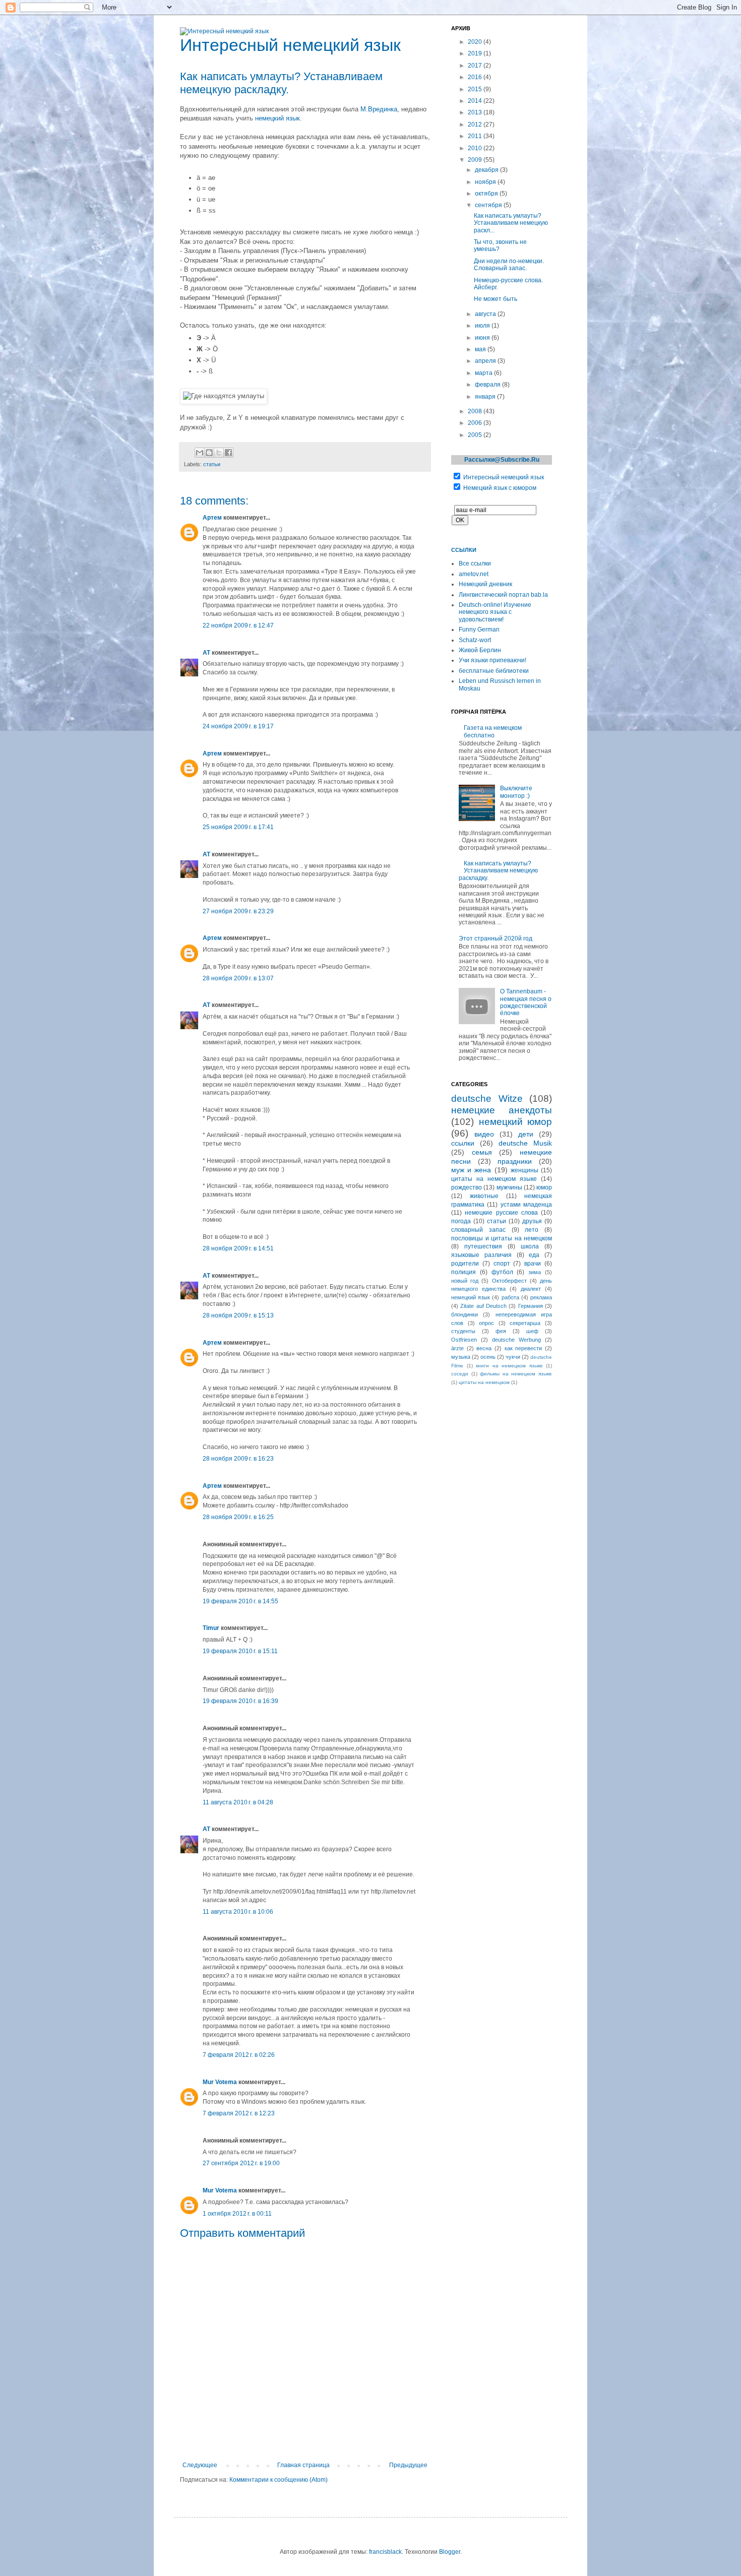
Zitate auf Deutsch (483, 1306)
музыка (461, 1357)
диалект (531, 1289)
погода (461, 1221)
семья (482, 1152)
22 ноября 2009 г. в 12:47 (238, 625)
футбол (502, 1272)
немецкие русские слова (501, 1213)
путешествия (483, 1246)
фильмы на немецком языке (516, 1374)
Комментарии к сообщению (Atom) (279, 2480)
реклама (541, 1297)
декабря (487, 170)
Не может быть (496, 299)
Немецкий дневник (485, 584)
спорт (502, 1264)
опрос (486, 1323)
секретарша (525, 1323)
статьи (212, 464)
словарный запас (478, 1230)
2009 (476, 160)
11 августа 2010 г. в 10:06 (238, 1912)
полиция (464, 1272)
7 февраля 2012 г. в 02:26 (239, 2055)
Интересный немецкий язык (504, 477)
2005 (476, 435)
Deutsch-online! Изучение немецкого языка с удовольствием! (495, 612)
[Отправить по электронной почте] (200, 453)
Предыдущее (408, 2465)
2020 (476, 42)
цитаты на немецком (484, 1382)
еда (534, 1255)
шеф (532, 1331)
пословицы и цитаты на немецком (502, 1238)
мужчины (509, 1187)
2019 (476, 53)
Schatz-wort (475, 640)
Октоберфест (509, 1281)
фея (501, 1331)
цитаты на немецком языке (494, 1179)
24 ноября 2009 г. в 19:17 (238, 726)
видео (484, 1134)
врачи (533, 1264)
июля (483, 326)
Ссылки (464, 550)
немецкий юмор (516, 1122)
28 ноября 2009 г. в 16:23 (238, 1459)
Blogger (450, 2552)
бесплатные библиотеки (494, 671)
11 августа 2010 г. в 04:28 (238, 1802)
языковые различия (481, 1255)
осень (488, 1357)
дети (526, 1134)
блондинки (465, 1314)
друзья (532, 1221)
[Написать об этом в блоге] (209, 453)
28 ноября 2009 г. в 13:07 (238, 978)
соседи (460, 1374)
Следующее (200, 2465)
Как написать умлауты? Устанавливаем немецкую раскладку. (498, 871)
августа (486, 314)
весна (484, 1348)
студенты (463, 1331)
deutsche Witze (487, 1098)
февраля (488, 385)
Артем (212, 518)
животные (484, 1196)
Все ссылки (475, 563)
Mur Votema (220, 2082)
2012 (476, 124)
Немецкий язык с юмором (500, 488)
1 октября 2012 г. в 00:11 (237, 2214)
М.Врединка (379, 109)
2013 (476, 112)
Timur (211, 1628)
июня (483, 338)
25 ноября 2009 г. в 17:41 (238, 827)
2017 (476, 66)
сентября (489, 205)
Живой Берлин (480, 650)
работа (510, 1297)
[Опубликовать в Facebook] (228, 453)
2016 (476, 77)
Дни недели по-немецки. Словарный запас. (509, 265)
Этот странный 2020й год (496, 938)
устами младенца (526, 1205)
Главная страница (303, 2465)
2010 (476, 148)
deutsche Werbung (516, 1340)
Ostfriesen (464, 1340)
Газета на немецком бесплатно (493, 731)
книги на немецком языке (509, 1366)
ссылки (463, 1143)
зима (535, 1272)
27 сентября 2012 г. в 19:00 (241, 2163)
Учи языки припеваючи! (492, 660)
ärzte (457, 1348)
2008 (476, 411)
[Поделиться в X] (219, 453)
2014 (476, 101)
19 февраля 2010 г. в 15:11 (240, 1651)
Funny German (479, 630)
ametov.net (474, 574)
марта (484, 373)
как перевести (523, 1348)
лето (532, 1230)
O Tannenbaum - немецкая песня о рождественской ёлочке (526, 1002)
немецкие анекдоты (502, 1110)
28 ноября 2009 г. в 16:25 (238, 1517)
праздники (515, 1161)
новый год (465, 1281)
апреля (486, 361)
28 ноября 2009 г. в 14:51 (238, 1248)
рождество (467, 1187)
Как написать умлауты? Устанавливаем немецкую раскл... (511, 223)
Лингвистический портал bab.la (503, 595)
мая (481, 349)
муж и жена (471, 1170)
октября (487, 194)
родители (465, 1264)
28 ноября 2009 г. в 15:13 (238, 1315)
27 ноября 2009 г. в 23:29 (238, 911)
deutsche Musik (525, 1143)
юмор (544, 1187)
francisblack (385, 2552)
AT (206, 653)
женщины (524, 1170)
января (486, 397)
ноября (486, 182)
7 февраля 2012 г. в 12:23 (239, 2113)
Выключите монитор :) (516, 792)
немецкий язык (277, 118)
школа (530, 1246)
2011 (476, 136)
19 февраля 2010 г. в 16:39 (240, 1701)
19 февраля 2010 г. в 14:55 (240, 1601)
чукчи (513, 1357)
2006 (476, 423)
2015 (476, 89)
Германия (531, 1306)
